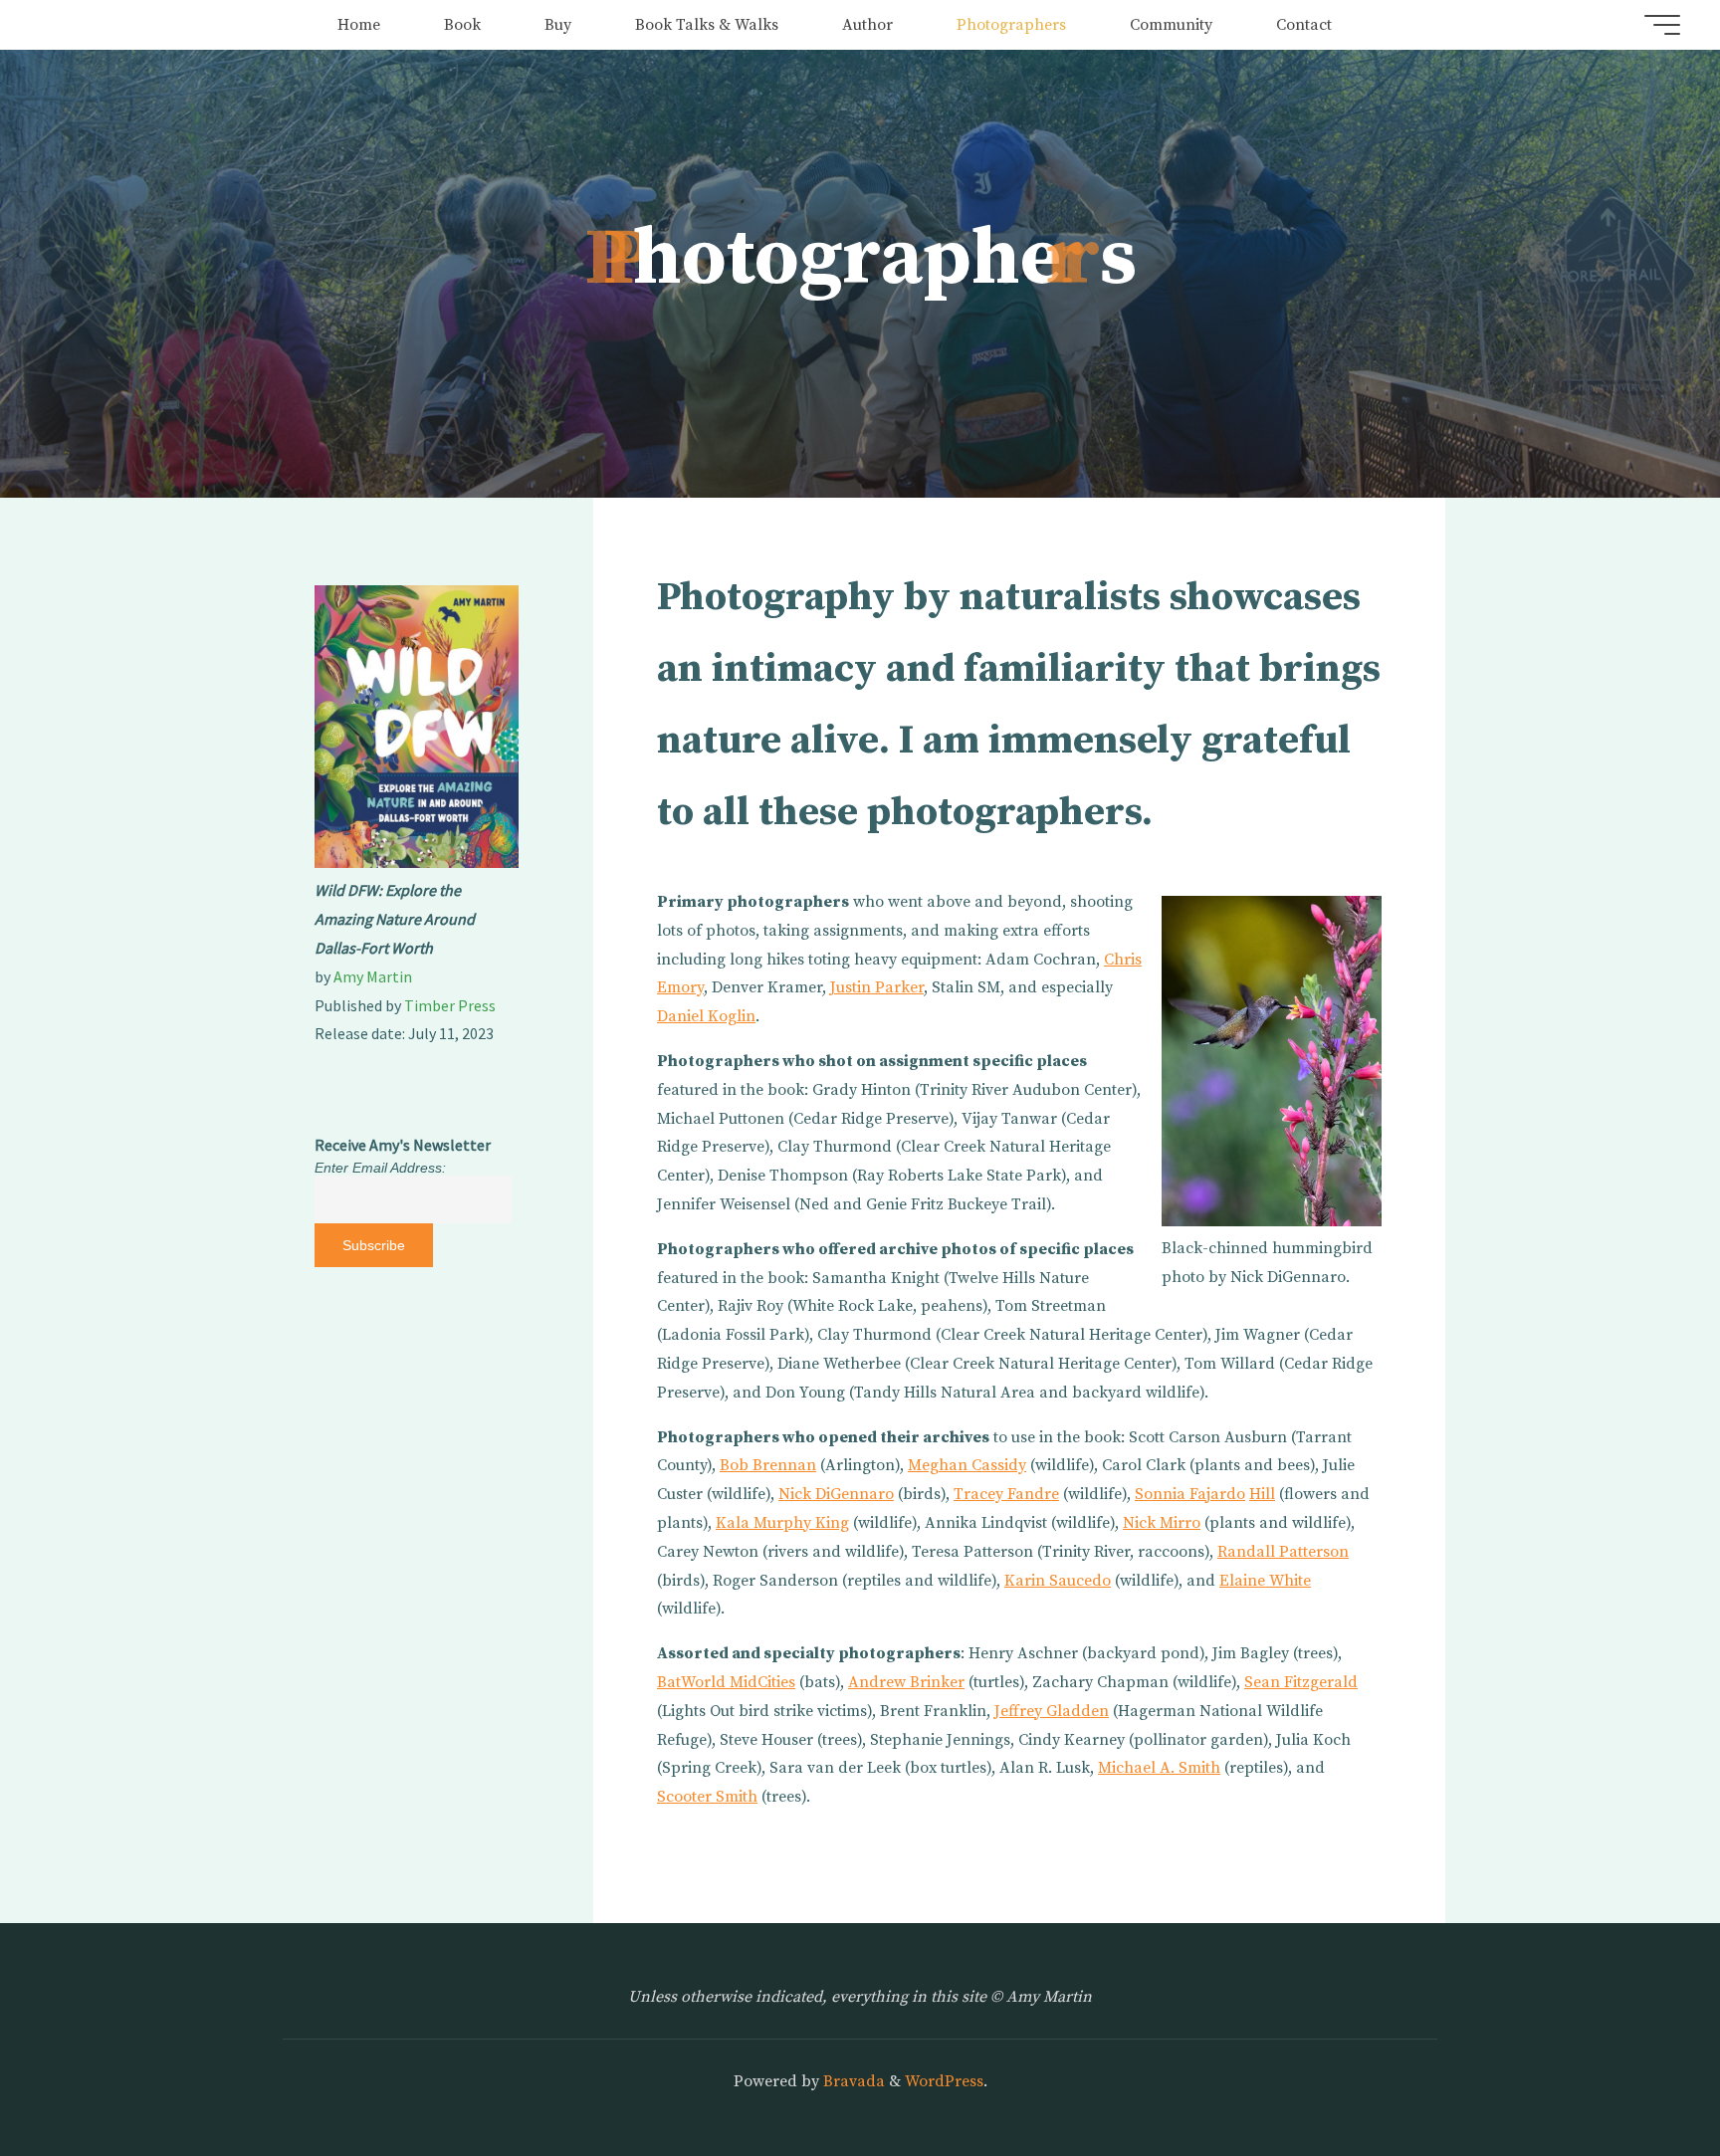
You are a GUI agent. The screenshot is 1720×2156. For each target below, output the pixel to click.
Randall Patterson (1283, 1552)
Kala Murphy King (782, 1523)
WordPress (944, 2081)
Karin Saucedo (1058, 1581)
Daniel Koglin (706, 1016)
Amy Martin (373, 976)
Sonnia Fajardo (1190, 1494)
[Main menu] (1662, 25)
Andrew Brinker (906, 1682)
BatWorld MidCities (726, 1682)
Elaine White (1265, 1581)
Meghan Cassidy (967, 1465)
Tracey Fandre (1006, 1494)
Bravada (852, 2081)
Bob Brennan (768, 1465)
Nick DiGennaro (836, 1494)
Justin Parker (877, 987)
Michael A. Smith (1159, 1768)
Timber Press (450, 1005)
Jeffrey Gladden (1052, 1711)
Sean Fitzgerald (1301, 1682)
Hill (1262, 1494)
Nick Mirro (1162, 1523)
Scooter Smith (707, 1797)
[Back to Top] (1642, 2078)
